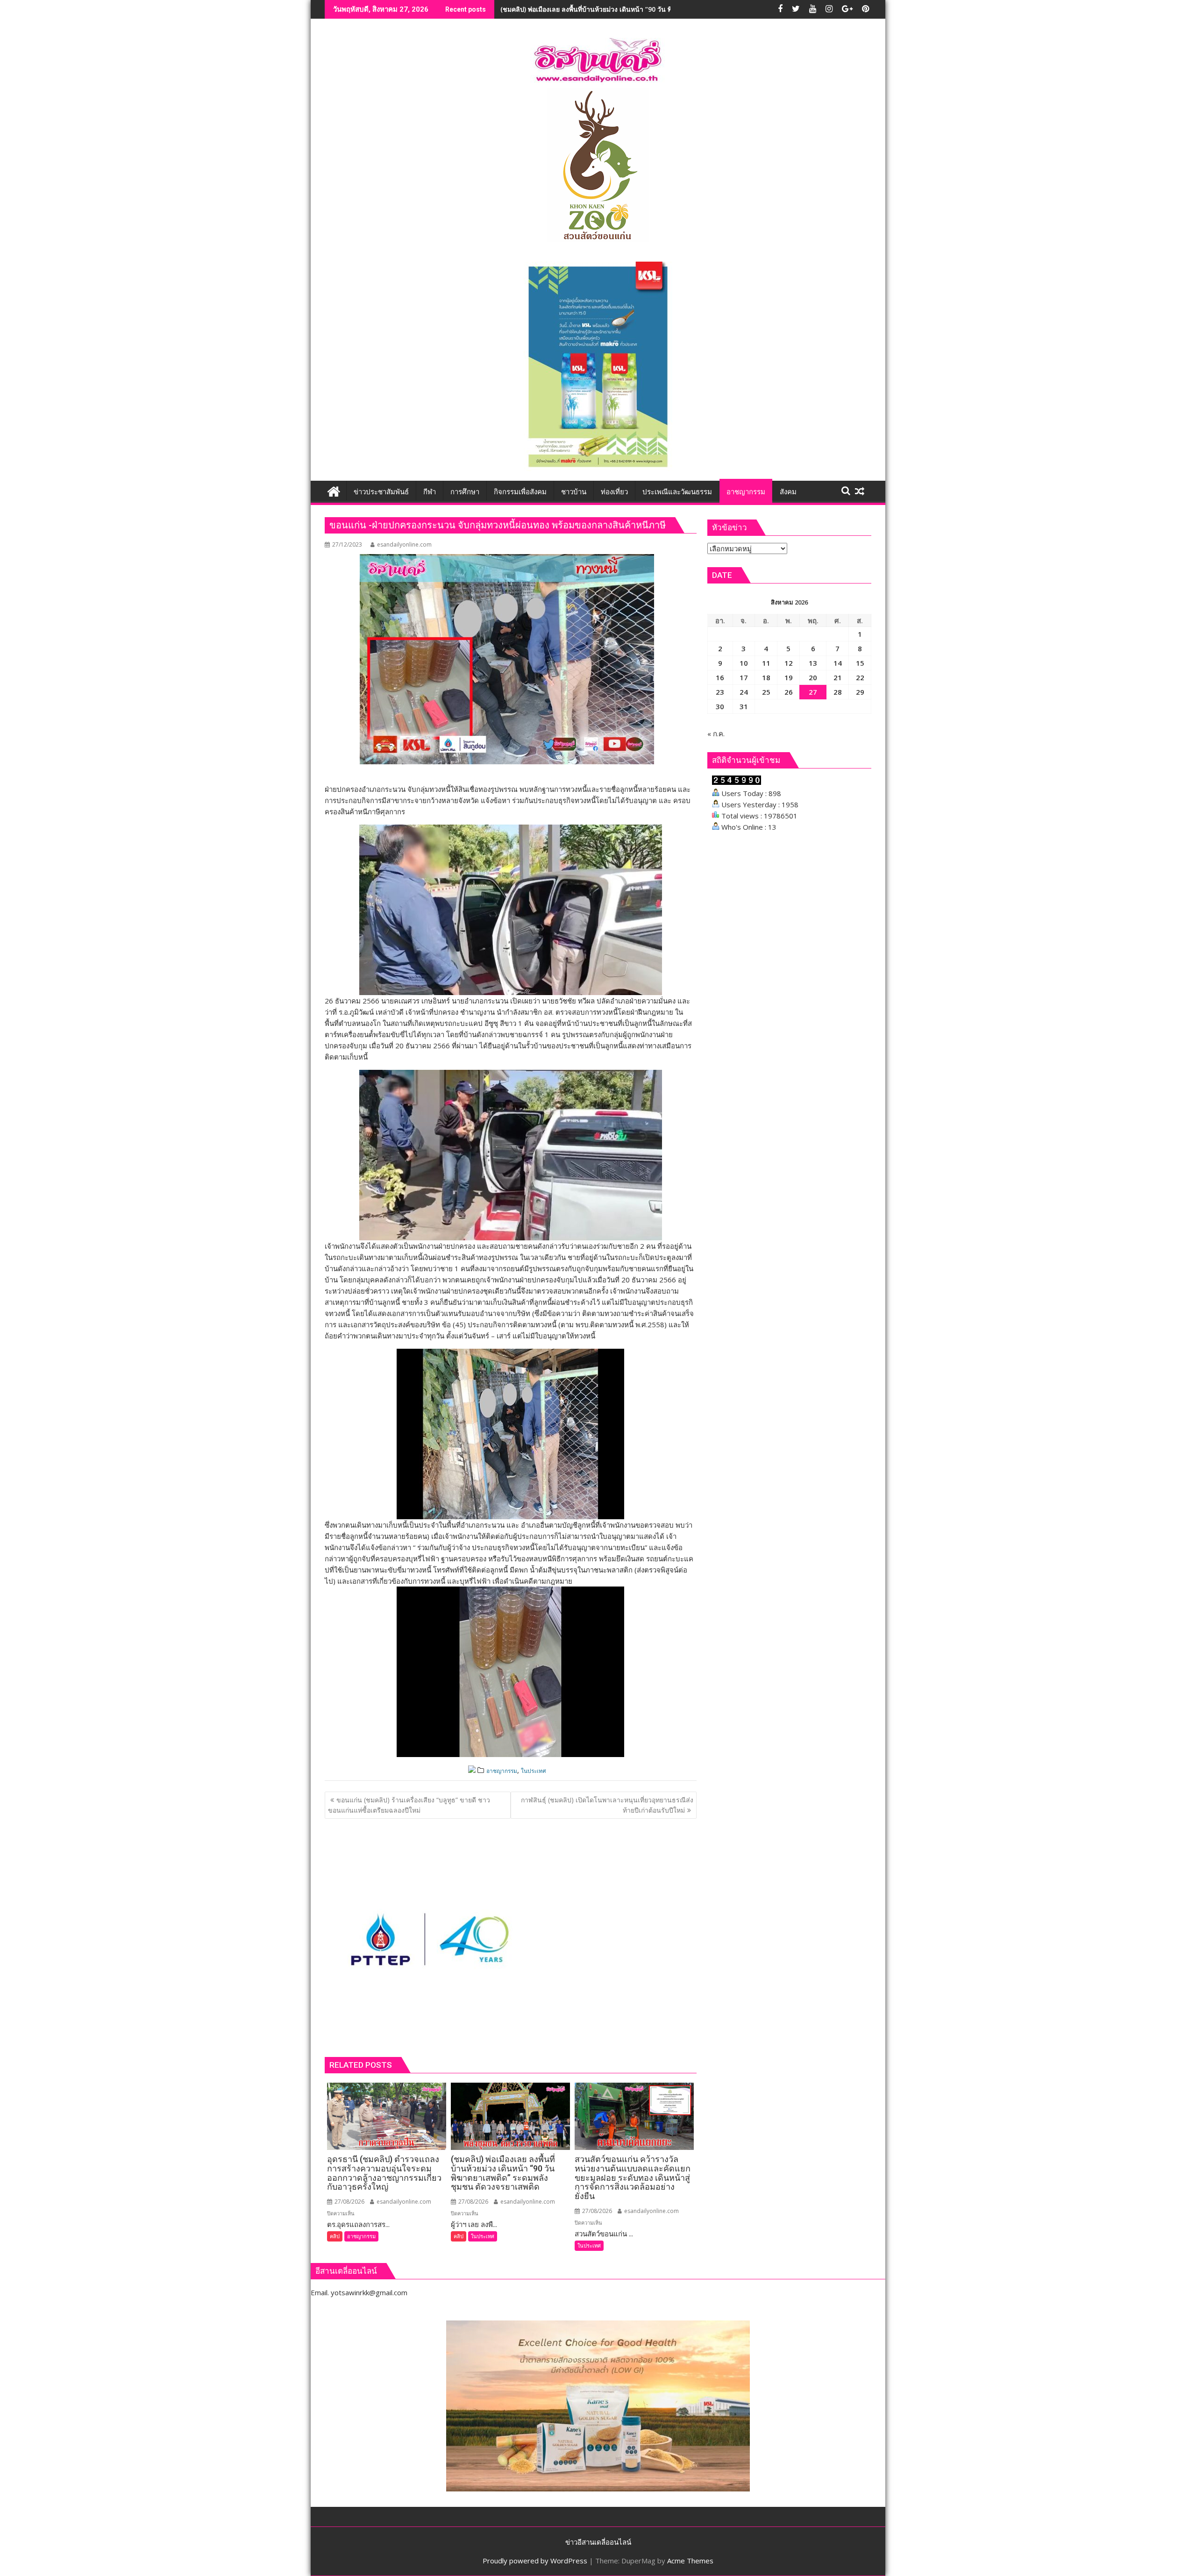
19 (789, 677)
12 (789, 663)
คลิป (335, 2236)
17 (744, 677)
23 (720, 692)
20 (813, 677)
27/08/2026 (349, 2202)
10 (744, 663)
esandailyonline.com (404, 544)
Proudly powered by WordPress (535, 2561)
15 (860, 663)
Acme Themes (690, 2561)
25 (766, 692)
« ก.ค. (716, 733)
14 (838, 663)
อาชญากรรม (502, 1771)
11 (766, 663)
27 (813, 692)
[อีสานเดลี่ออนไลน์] (334, 490)
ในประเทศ (534, 1771)
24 (744, 692)
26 (789, 692)
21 (838, 677)
